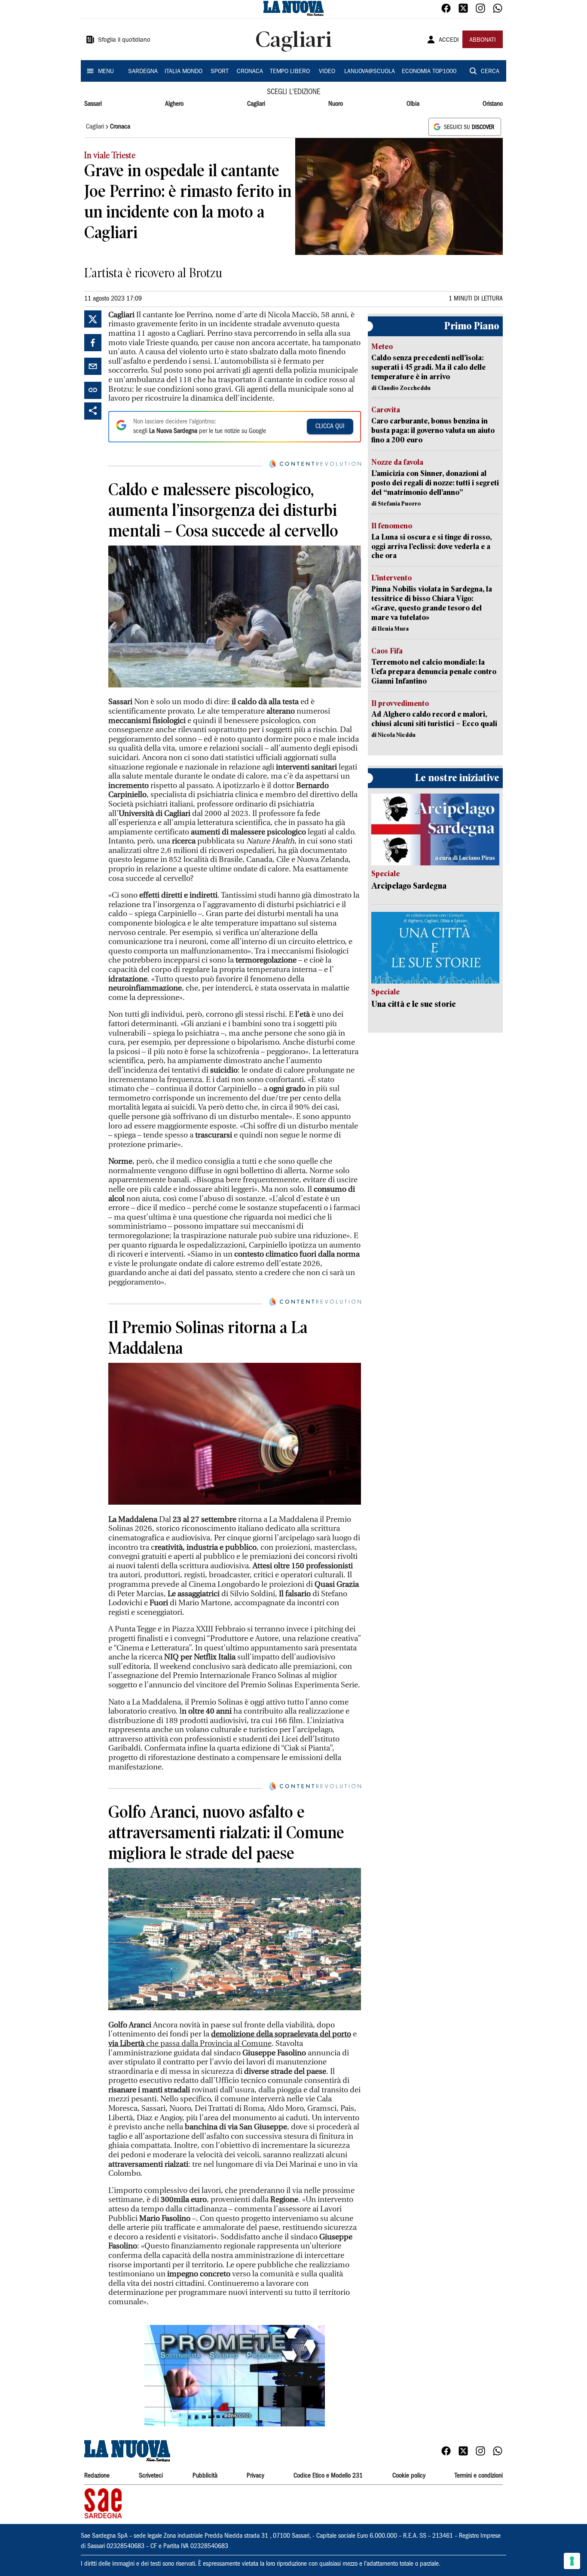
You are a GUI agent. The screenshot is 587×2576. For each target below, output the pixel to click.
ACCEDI (449, 40)
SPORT (220, 72)
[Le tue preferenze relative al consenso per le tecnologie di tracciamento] (572, 2561)
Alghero (174, 104)
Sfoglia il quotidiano (124, 40)
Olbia (413, 104)
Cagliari (256, 104)
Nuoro (336, 104)
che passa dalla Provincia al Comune (190, 2044)
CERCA (490, 72)
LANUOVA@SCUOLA (370, 72)
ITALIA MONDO (183, 72)
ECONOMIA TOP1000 (429, 72)
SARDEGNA (143, 72)
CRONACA (250, 72)
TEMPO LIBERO (290, 72)
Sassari (93, 104)
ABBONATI (483, 40)
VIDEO (327, 72)
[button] (235, 2376)
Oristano (493, 104)
